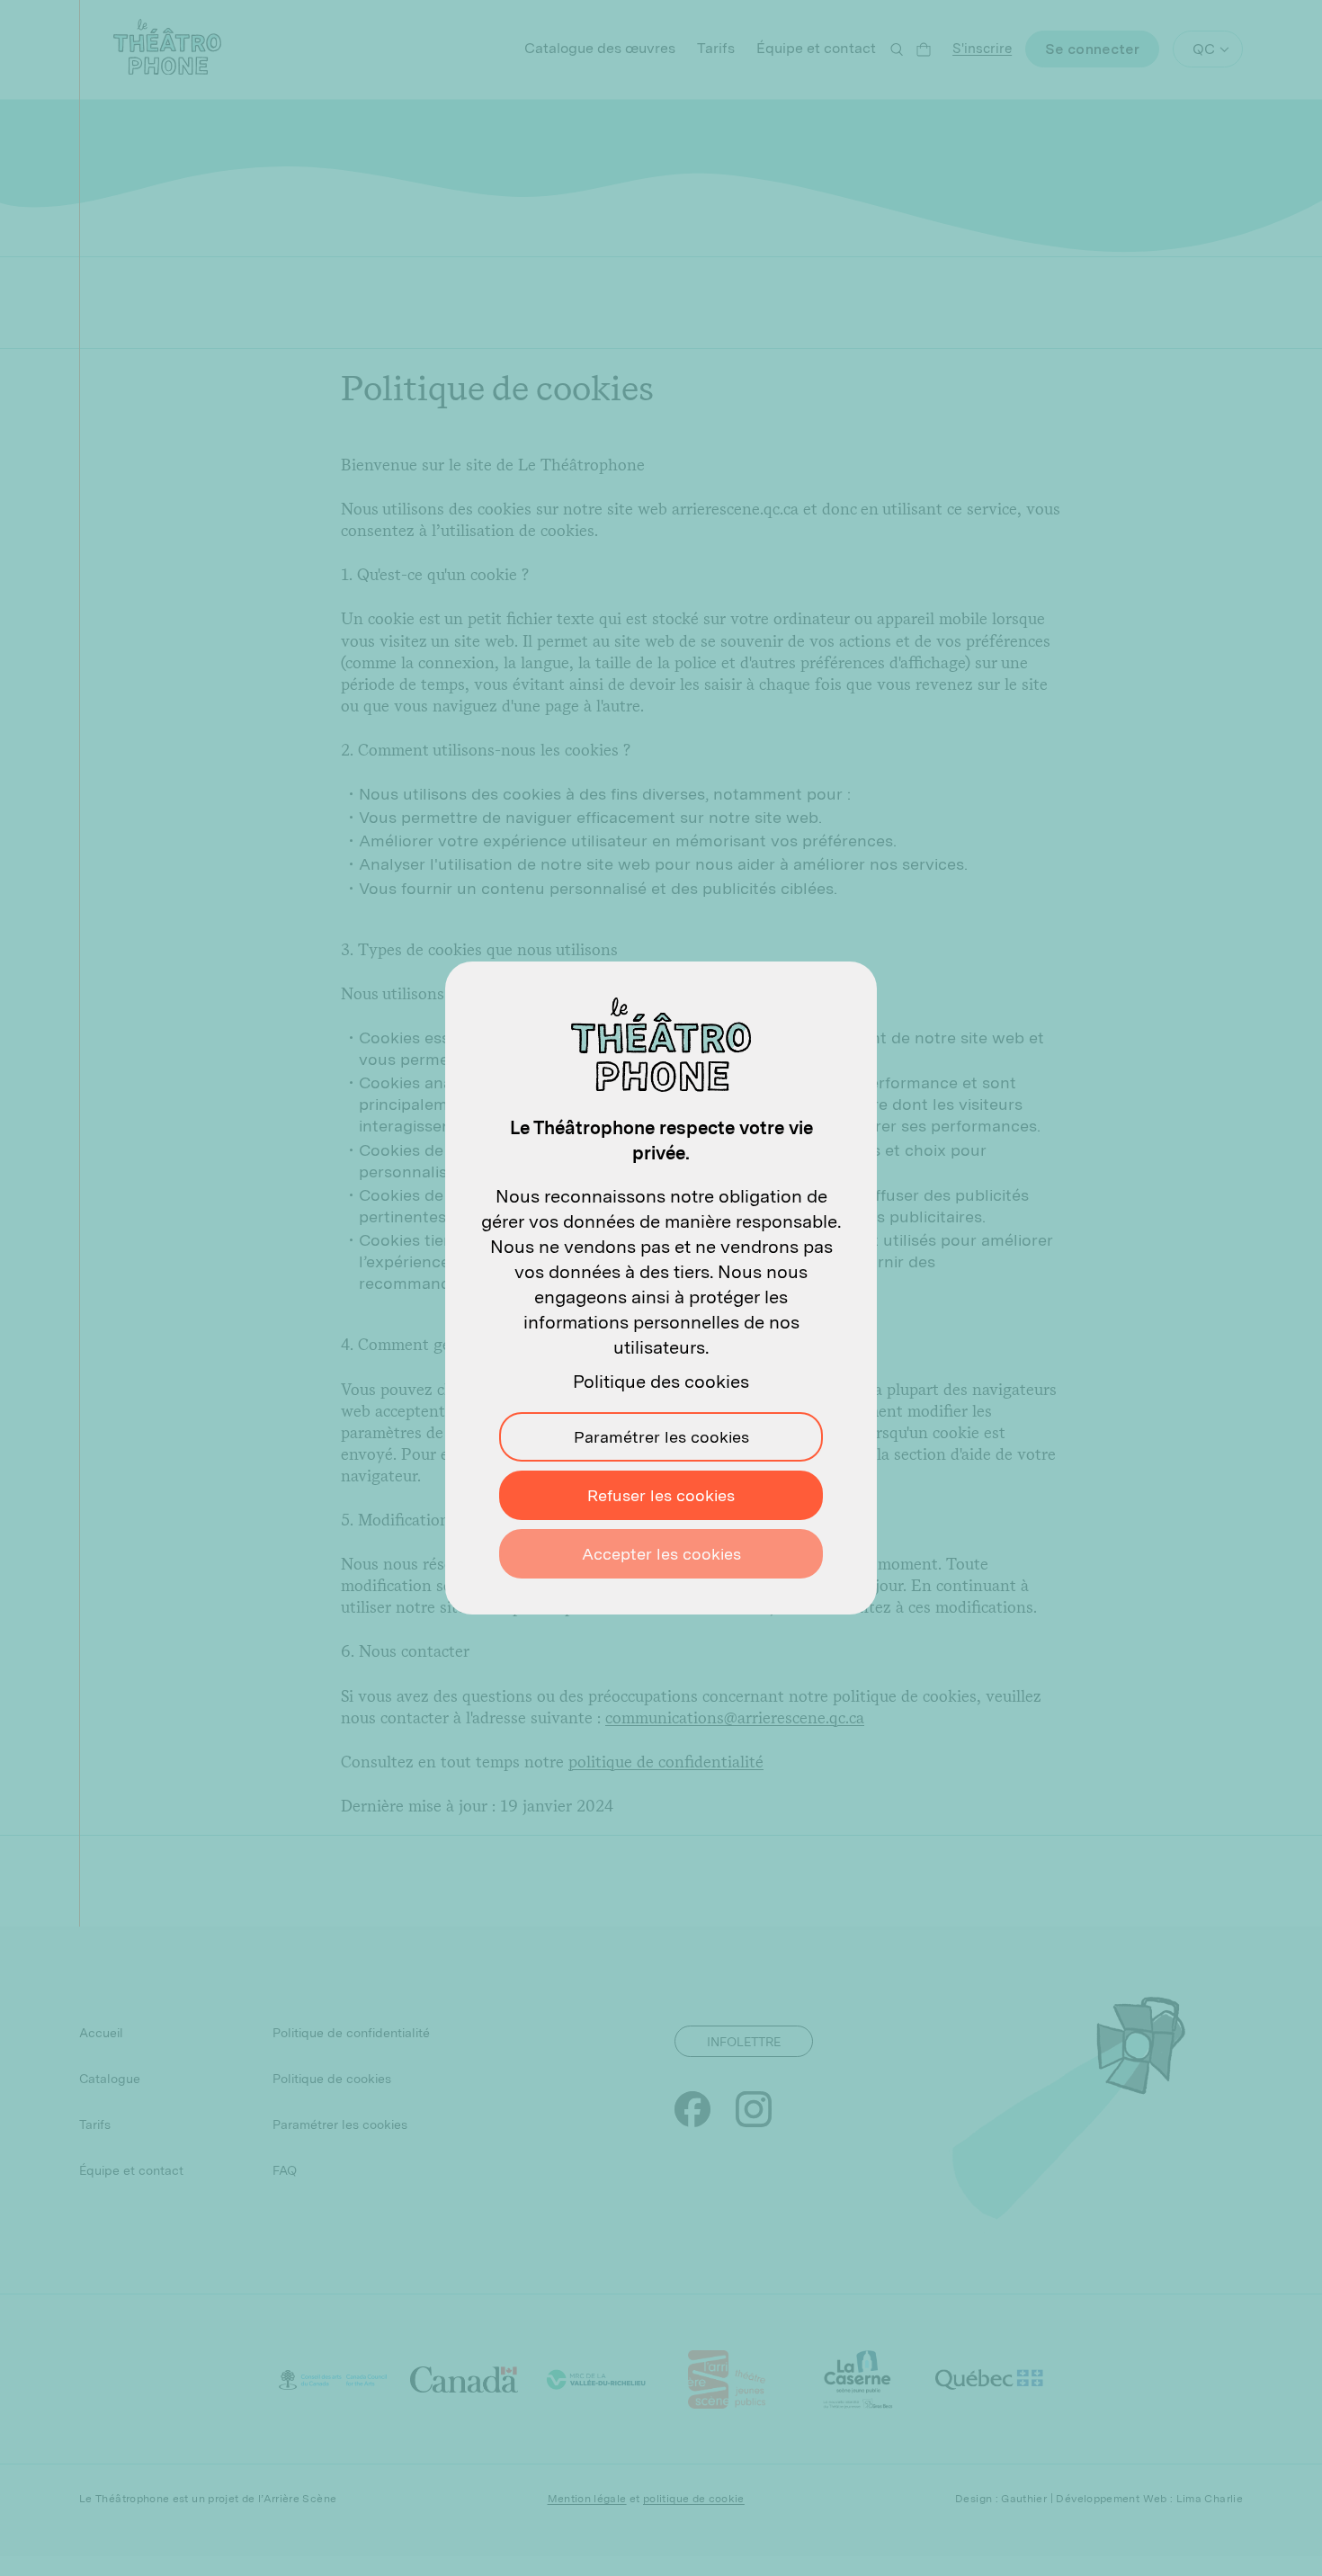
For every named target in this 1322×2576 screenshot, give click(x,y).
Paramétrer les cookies (661, 1437)
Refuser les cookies (661, 1495)
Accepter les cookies (661, 1554)
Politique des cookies (661, 1382)
